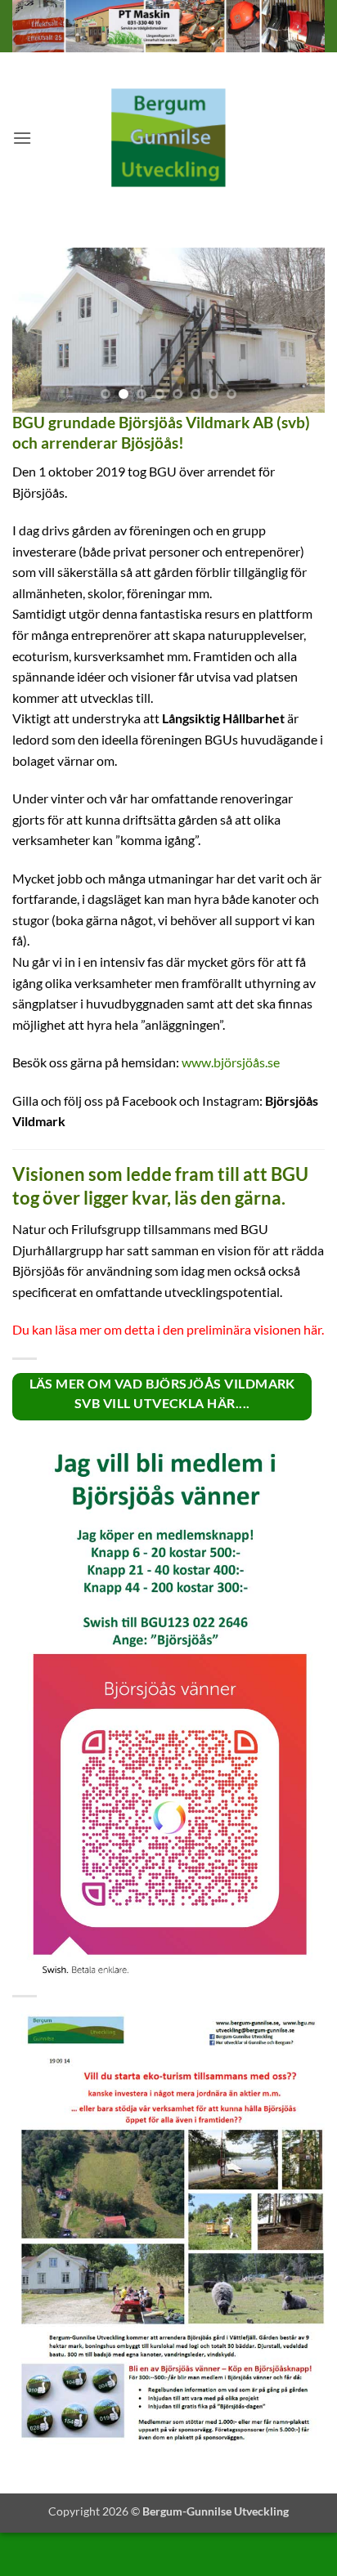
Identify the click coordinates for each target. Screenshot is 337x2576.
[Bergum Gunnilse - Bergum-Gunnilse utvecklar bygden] (168, 138)
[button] (22, 138)
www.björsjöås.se (231, 1062)
